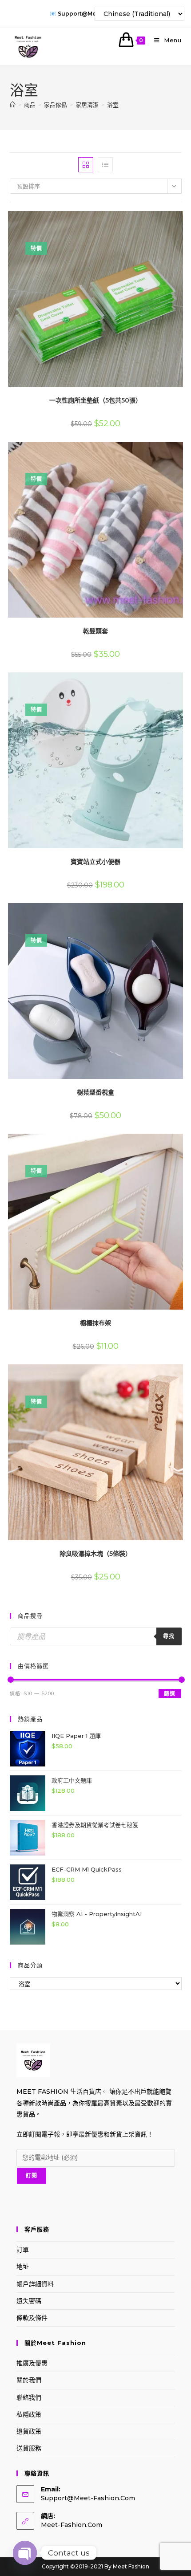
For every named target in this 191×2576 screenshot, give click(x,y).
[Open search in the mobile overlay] (96, 1636)
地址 (23, 2267)
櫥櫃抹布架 (95, 1323)
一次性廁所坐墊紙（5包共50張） (95, 400)
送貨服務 (29, 2448)
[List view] (105, 165)
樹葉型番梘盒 (95, 1092)
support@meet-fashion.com (88, 2498)
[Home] (13, 105)
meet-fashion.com (72, 2525)
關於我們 (29, 2380)
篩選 (170, 1694)
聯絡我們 (29, 2397)
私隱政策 (29, 2414)
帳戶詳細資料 (35, 2284)
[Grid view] (86, 165)
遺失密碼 (29, 2301)
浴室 (113, 105)
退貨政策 (29, 2431)
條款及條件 (32, 2318)
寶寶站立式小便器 (95, 862)
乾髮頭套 (95, 631)
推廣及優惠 (32, 2363)
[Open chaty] (25, 2553)
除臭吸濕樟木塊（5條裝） (95, 1554)
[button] (157, 221)
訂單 (23, 2250)
